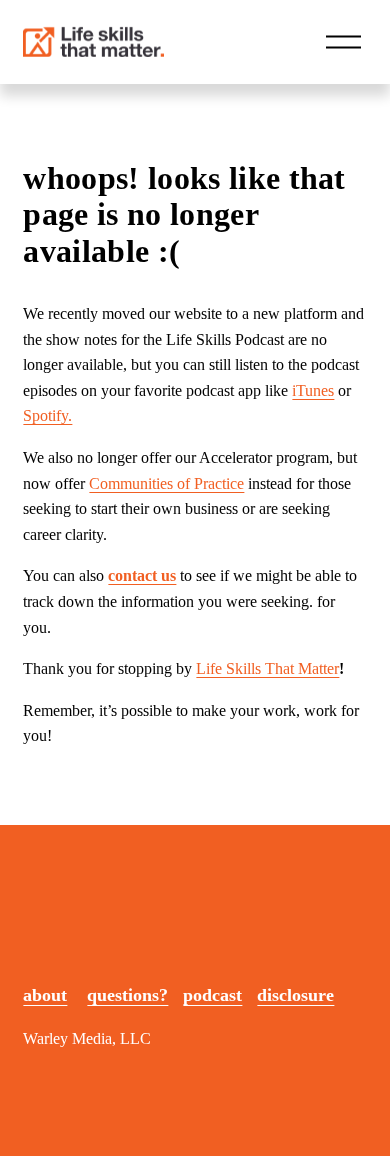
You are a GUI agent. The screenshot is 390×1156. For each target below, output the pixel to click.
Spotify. (47, 415)
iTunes (313, 390)
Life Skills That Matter (267, 668)
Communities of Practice (166, 483)
